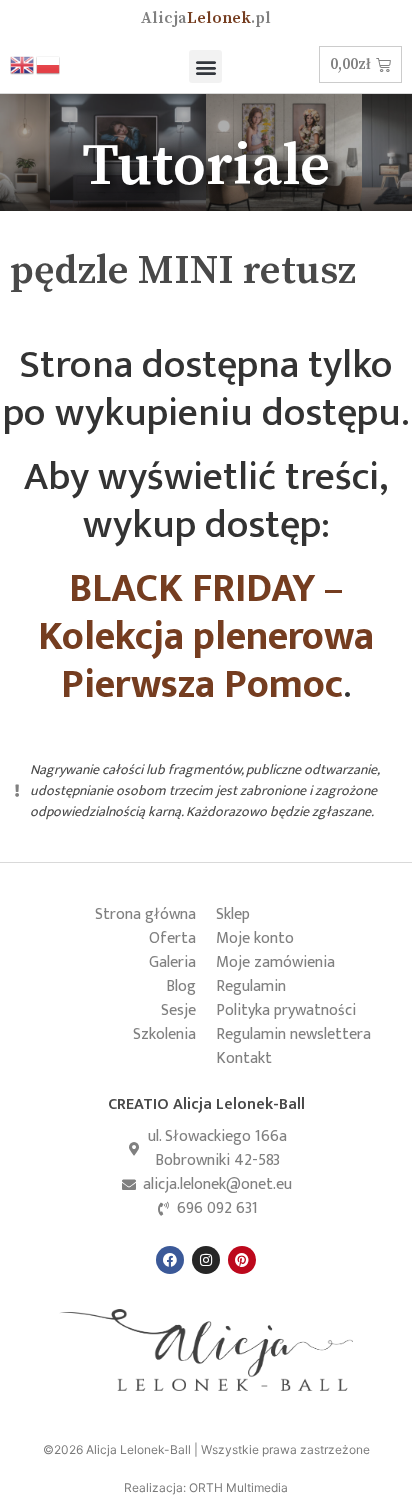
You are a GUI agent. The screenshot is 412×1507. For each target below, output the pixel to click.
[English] (23, 64)
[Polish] (49, 64)
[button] (205, 66)
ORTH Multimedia (238, 1487)
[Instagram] (206, 1260)
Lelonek (206, 18)
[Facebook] (170, 1260)
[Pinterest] (242, 1260)
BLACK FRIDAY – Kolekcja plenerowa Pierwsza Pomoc (206, 637)
